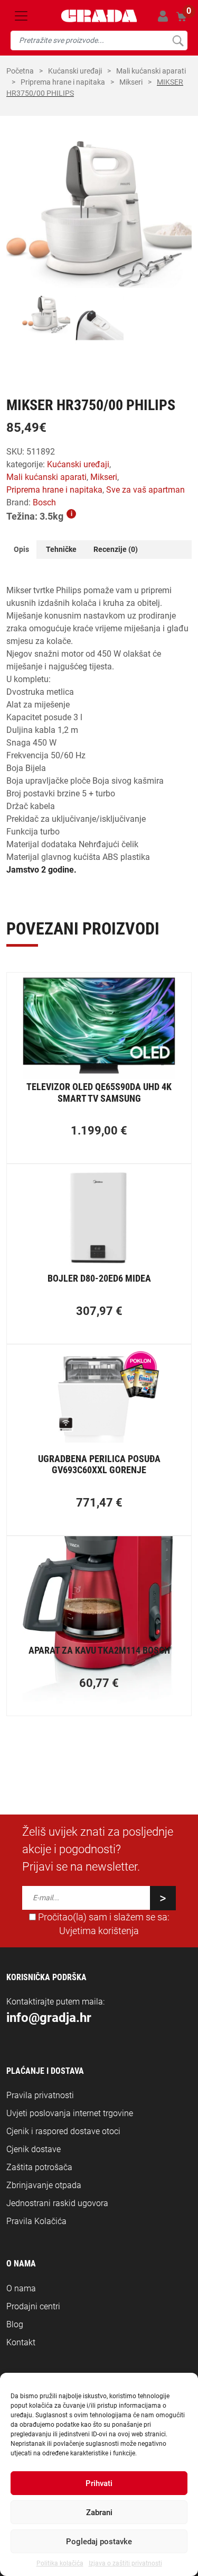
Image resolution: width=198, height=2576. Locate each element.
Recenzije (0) (116, 549)
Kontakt (21, 2342)
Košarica (181, 16)
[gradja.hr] (99, 16)
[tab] (21, 550)
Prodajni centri (33, 2306)
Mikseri (131, 82)
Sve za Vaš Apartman (145, 490)
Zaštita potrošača (39, 2167)
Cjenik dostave (34, 2149)
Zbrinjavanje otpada (44, 2185)
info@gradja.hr (49, 2018)
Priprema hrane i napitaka (63, 82)
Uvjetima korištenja (99, 1931)
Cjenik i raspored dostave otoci (63, 2131)
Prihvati (99, 2483)
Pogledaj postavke (99, 2542)
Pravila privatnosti (40, 2095)
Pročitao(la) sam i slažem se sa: (103, 1924)
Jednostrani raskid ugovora (57, 2203)
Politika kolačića (60, 2563)
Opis (21, 549)
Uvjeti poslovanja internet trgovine (70, 2113)
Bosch (44, 502)
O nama (21, 2288)
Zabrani (99, 2512)
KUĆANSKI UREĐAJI (75, 71)
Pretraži (178, 40)
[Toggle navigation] (21, 16)
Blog (15, 2324)
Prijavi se (163, 16)
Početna (20, 71)
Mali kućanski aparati (151, 71)
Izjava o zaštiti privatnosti (125, 2563)
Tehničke (61, 549)
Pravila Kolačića (36, 2221)
